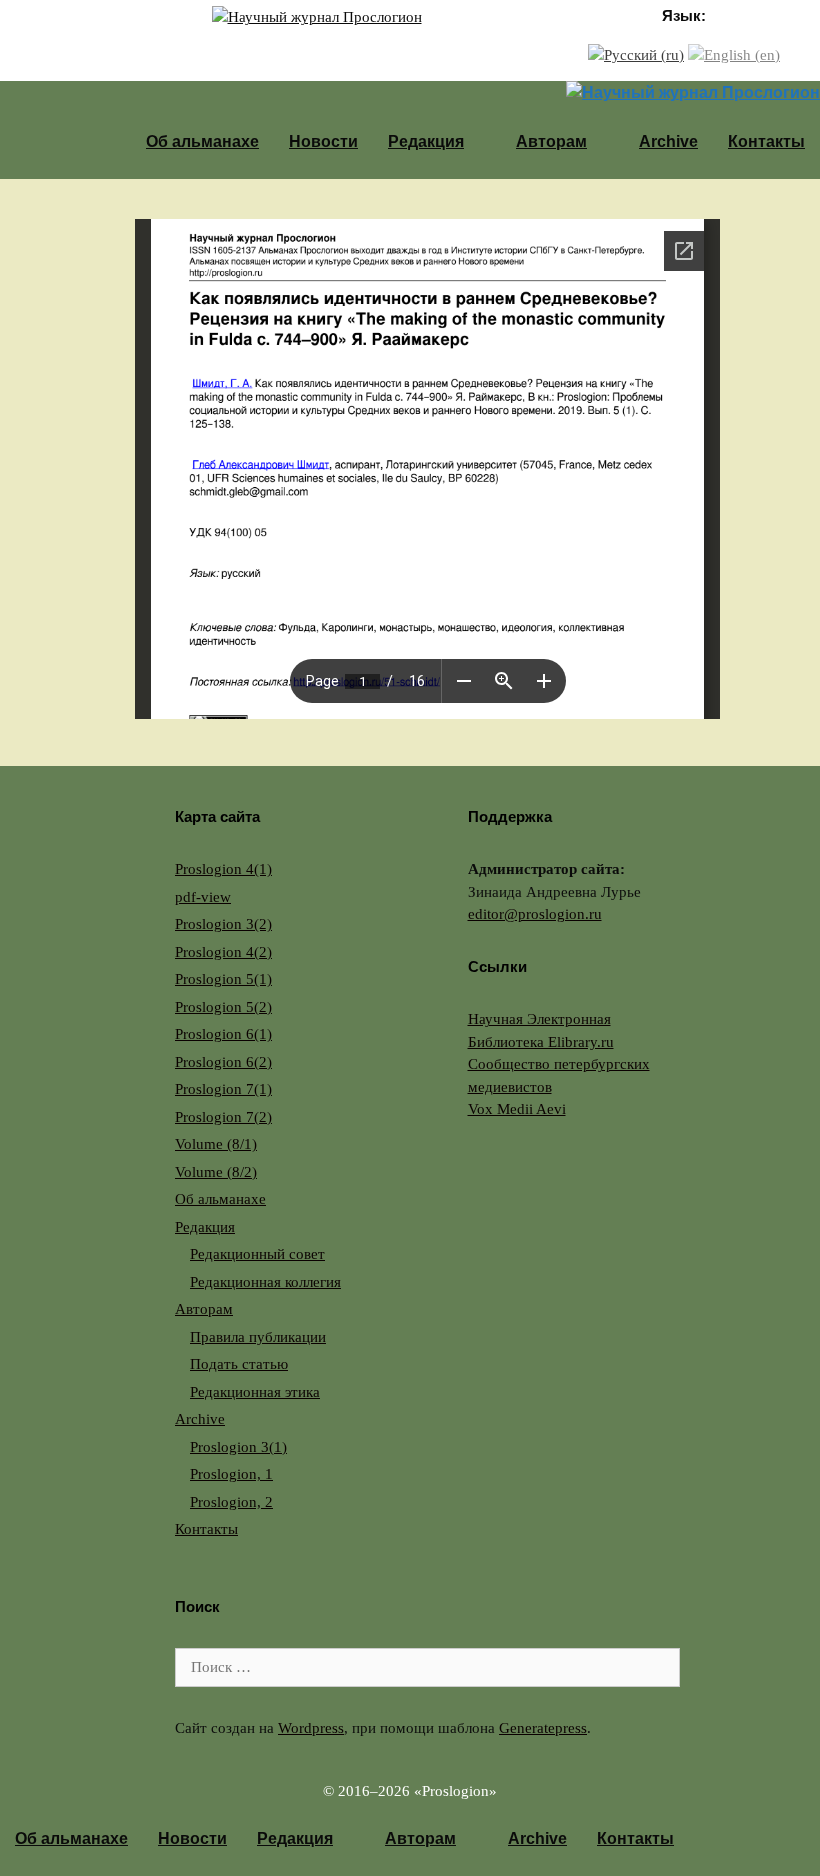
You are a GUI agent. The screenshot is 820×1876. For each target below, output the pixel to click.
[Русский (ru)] (636, 54)
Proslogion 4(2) (223, 952)
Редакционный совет (257, 1254)
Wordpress (311, 1728)
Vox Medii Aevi (517, 1109)
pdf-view (203, 897)
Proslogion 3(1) (238, 1447)
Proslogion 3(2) (223, 924)
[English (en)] (734, 54)
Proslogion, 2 (231, 1502)
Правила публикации (258, 1337)
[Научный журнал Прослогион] (317, 16)
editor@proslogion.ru (535, 914)
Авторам (551, 141)
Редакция (426, 141)
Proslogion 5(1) (223, 979)
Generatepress (543, 1728)
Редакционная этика (255, 1392)
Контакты (766, 141)
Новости (323, 141)
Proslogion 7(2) (223, 1117)
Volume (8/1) (216, 1144)
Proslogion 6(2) (223, 1062)
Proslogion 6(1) (223, 1034)
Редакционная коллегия (265, 1282)
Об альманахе (202, 141)
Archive (668, 141)
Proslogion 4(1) (223, 869)
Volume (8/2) (216, 1172)
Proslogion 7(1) (223, 1089)
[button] (482, 142)
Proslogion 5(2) (223, 1007)
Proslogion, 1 (231, 1474)
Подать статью (239, 1364)
